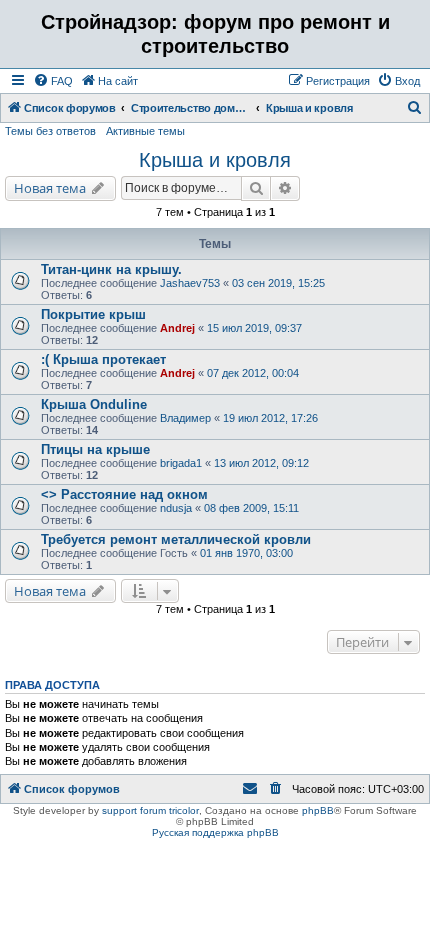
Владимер (185, 418)
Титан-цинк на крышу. (111, 269)
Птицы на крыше (95, 449)
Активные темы (145, 131)
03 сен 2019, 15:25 (278, 283)
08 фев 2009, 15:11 (251, 508)
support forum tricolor (150, 810)
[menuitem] (53, 81)
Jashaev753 (190, 283)
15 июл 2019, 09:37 (254, 328)
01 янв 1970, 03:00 (246, 553)
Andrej (177, 328)
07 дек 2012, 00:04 (253, 373)
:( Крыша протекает (103, 359)
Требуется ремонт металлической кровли (176, 539)
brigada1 (181, 463)
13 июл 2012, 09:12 (261, 463)
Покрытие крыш (93, 314)
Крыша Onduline (94, 404)
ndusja (176, 508)
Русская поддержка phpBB (215, 832)
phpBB (318, 810)
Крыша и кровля (215, 160)
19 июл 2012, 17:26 (270, 418)
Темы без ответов (50, 131)
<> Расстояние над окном (124, 494)
